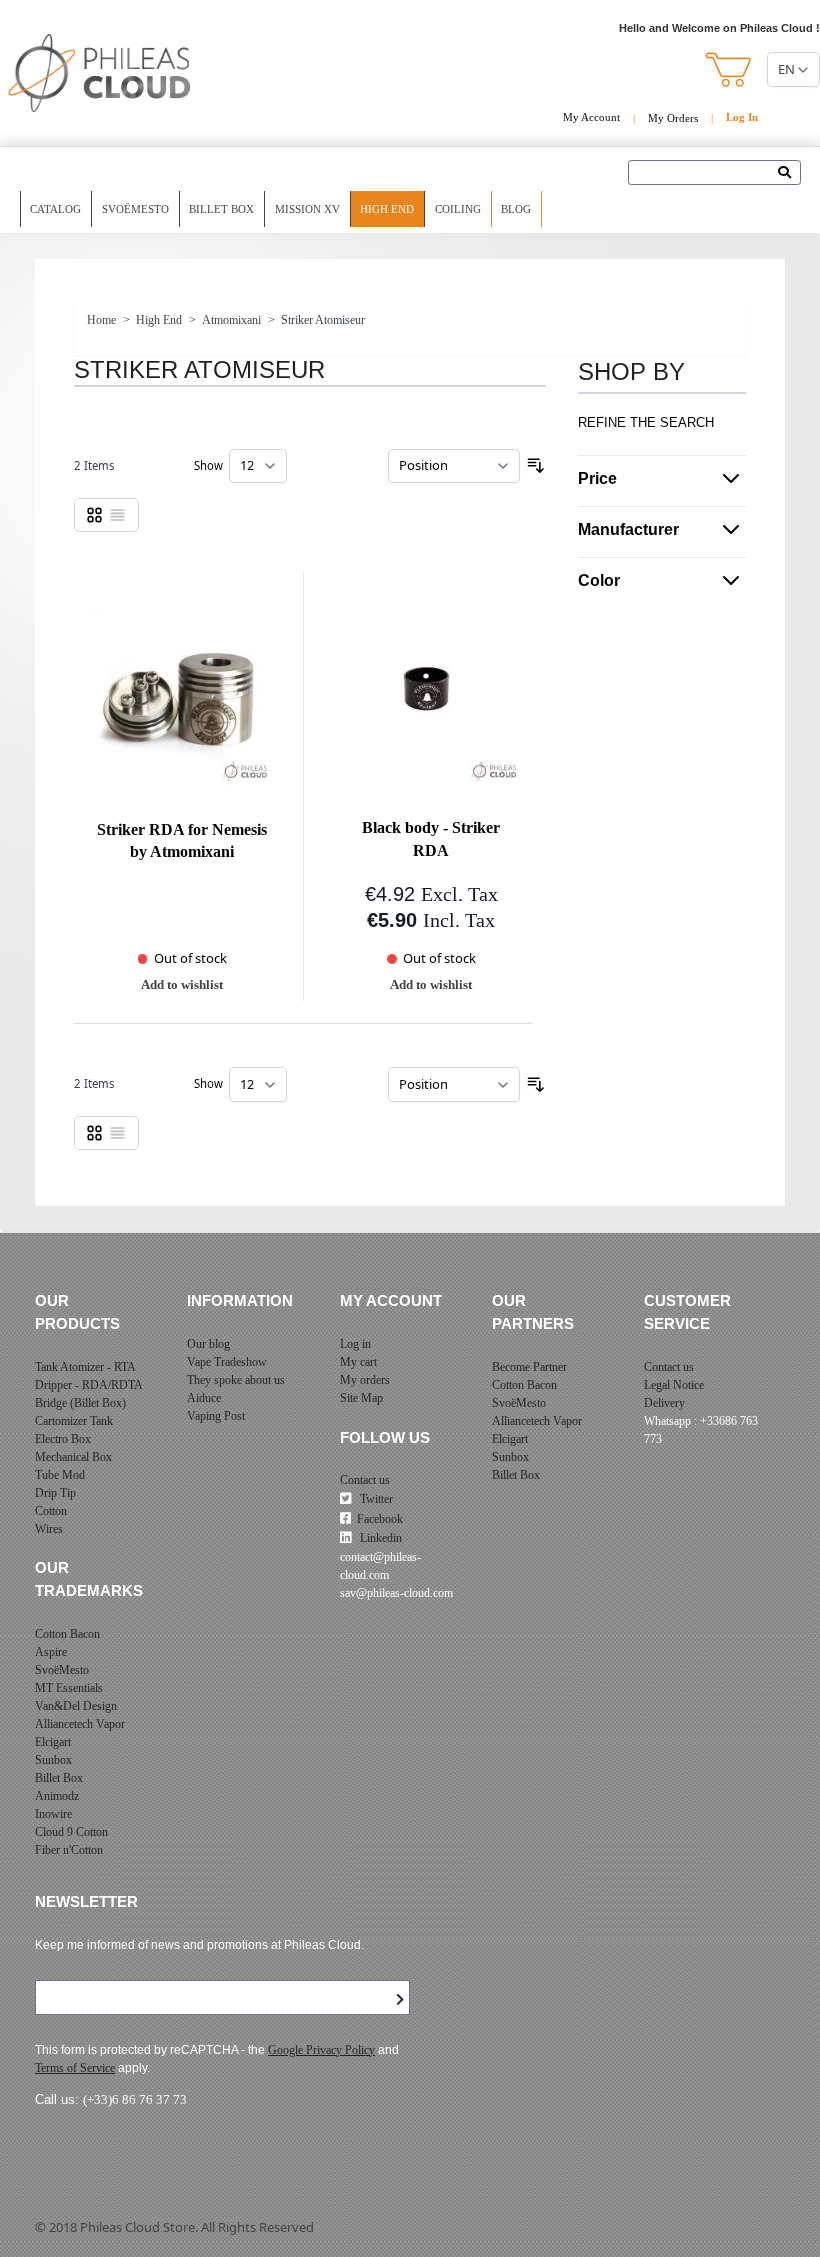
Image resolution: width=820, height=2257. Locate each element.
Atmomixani (231, 320)
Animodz (57, 1796)
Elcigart (53, 1742)
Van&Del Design (76, 1706)
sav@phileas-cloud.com (396, 1593)
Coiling (458, 209)
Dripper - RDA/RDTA (89, 1385)
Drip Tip (55, 1493)
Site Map (361, 1398)
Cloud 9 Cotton (71, 1832)
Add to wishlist (182, 984)
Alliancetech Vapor (80, 1724)
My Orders (673, 118)
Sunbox (53, 1760)
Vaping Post (216, 1416)
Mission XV (307, 209)
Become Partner (529, 1367)
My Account (591, 117)
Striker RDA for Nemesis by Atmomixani (182, 841)
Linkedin (379, 1538)
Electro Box (63, 1439)
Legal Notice (674, 1385)
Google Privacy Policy (321, 2050)
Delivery (664, 1403)
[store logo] (100, 73)
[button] (729, 69)
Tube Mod (60, 1475)
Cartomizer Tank (74, 1421)
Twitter (375, 1499)
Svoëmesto (135, 209)
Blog (516, 209)
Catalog (55, 209)
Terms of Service (75, 2068)
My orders (365, 1380)
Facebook (380, 1519)
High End (387, 209)
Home (101, 320)
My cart (358, 1362)
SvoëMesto (62, 1670)
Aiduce (204, 1398)
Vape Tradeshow (227, 1362)
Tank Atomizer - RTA (85, 1367)
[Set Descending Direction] (536, 466)
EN (786, 69)
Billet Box (221, 209)
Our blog (208, 1344)
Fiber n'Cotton (69, 1850)
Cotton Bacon (67, 1634)
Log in (355, 1344)
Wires (49, 1529)
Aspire (51, 1652)
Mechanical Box (73, 1457)
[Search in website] (789, 174)
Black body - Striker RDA (431, 839)
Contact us (365, 1480)
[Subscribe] (400, 2000)
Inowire (53, 1814)
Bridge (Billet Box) (80, 1403)
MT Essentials (69, 1688)
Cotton (51, 1511)
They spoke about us (236, 1380)
